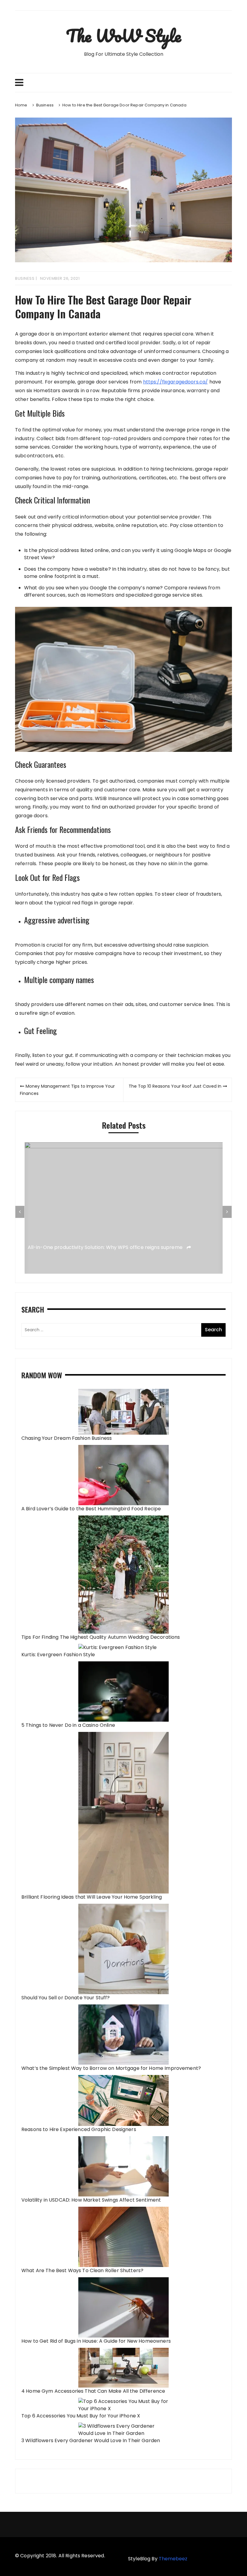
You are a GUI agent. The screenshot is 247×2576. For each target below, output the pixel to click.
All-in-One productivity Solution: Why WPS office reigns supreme (106, 1247)
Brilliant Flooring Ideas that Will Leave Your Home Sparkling (92, 1897)
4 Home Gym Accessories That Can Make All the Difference (93, 2391)
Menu (123, 83)
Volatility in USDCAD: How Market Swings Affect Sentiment (91, 2200)
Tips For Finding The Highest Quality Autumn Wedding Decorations (101, 1637)
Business (25, 278)
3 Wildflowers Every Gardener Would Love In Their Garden (91, 2440)
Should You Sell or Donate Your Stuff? (66, 1998)
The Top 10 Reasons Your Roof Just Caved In (175, 1086)
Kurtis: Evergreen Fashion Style (58, 1655)
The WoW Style (123, 36)
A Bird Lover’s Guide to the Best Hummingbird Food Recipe (91, 1509)
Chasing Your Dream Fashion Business (67, 1438)
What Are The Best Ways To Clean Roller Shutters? (82, 2270)
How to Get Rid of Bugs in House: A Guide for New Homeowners (96, 2341)
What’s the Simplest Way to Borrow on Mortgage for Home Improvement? (111, 2068)
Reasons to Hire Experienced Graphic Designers (79, 2129)
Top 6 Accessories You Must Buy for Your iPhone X (81, 2416)
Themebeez (173, 2559)
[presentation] (20, 1212)
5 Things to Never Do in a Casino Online (68, 1725)
